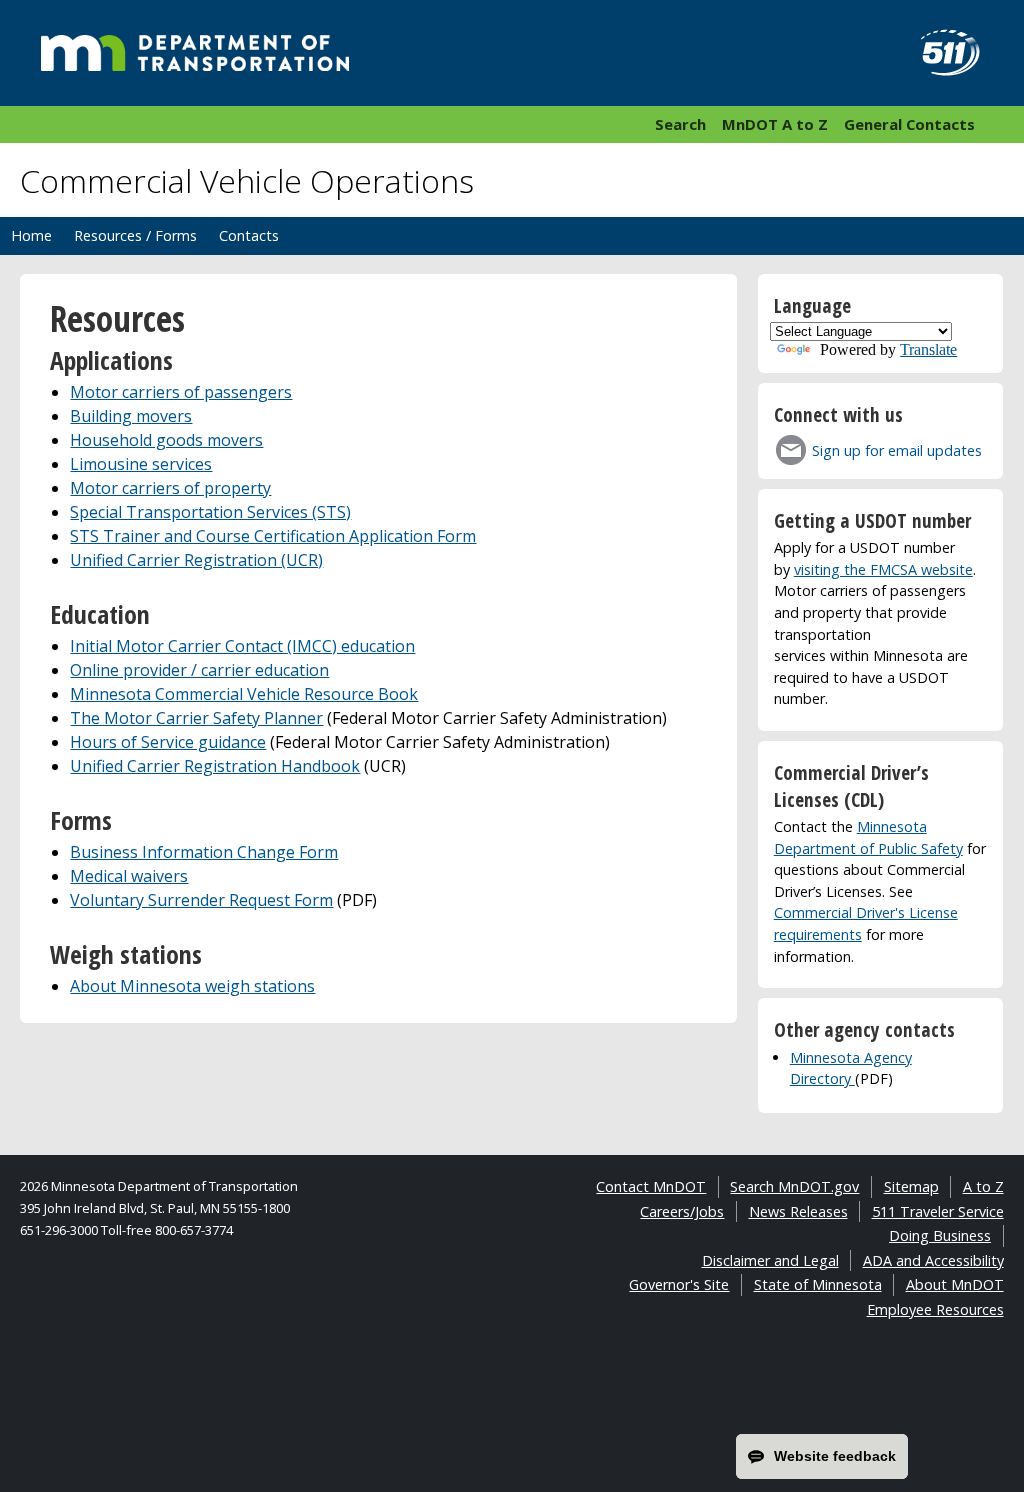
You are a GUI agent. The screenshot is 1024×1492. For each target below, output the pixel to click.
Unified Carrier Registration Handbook (215, 766)
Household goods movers (166, 440)
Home (31, 235)
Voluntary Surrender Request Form (201, 900)
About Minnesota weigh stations (192, 986)
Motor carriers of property (170, 488)
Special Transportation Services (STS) (210, 512)
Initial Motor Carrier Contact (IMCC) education (242, 646)
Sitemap (911, 1186)
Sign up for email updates (897, 450)
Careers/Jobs (682, 1211)
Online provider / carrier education (199, 670)
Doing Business (940, 1235)
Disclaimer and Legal (770, 1260)
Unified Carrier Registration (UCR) (196, 560)
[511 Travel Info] (939, 53)
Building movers (131, 416)
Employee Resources (935, 1309)
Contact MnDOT (651, 1186)
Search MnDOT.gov (794, 1186)
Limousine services (141, 464)
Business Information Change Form (204, 852)
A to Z (983, 1186)
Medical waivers (129, 876)
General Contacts (909, 124)
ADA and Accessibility (933, 1260)
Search (680, 124)
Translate (928, 349)
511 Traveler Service (938, 1211)
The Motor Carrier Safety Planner (196, 718)
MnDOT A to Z (775, 124)
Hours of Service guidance (168, 742)
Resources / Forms (135, 235)
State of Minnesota (818, 1284)
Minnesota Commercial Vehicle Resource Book (244, 694)
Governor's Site (679, 1284)
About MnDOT (955, 1284)
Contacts (249, 235)
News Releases (798, 1211)
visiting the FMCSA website (883, 569)
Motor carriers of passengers (181, 392)
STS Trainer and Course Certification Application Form (273, 536)
